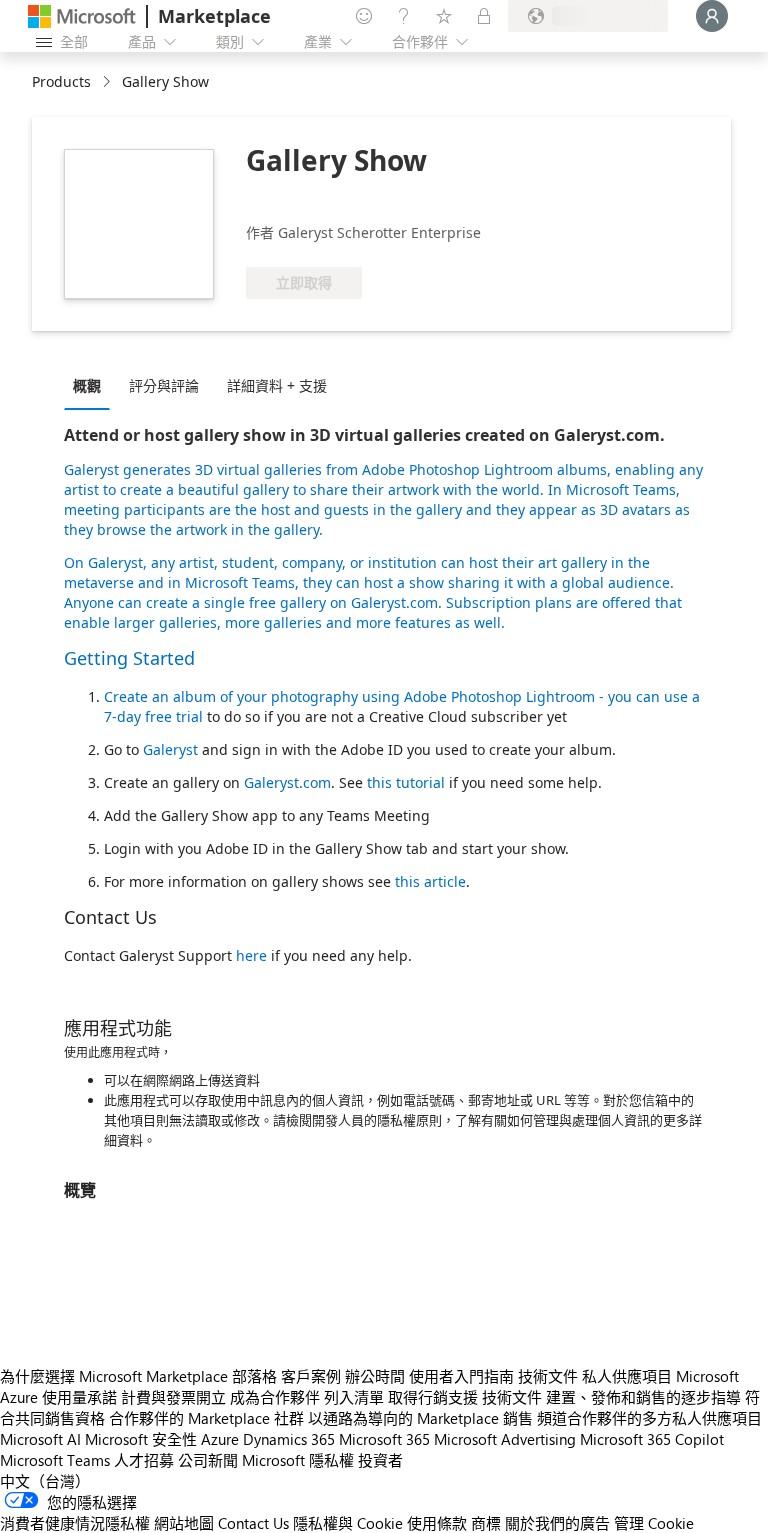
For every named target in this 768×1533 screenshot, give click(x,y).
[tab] (92, 385)
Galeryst (91, 469)
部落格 (254, 1376)
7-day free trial (153, 716)
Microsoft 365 (384, 1439)
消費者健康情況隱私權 (75, 1523)
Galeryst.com (287, 782)
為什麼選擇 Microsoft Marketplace (114, 1376)
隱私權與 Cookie (348, 1523)
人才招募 (144, 1460)
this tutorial (408, 782)
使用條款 (437, 1523)
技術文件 (548, 1376)
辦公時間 (375, 1376)
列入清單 (354, 1397)
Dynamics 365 (289, 1439)
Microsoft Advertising (505, 1439)
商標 (486, 1523)
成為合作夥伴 (275, 1397)
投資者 (380, 1460)
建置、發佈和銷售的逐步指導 (643, 1397)
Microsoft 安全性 (141, 1439)
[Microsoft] (82, 16)
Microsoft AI (40, 1439)
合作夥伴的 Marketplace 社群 (206, 1418)
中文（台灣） (45, 1481)
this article (430, 881)
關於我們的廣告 (557, 1523)
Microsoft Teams (55, 1460)
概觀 (87, 385)
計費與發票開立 (173, 1397)
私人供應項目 (627, 1376)
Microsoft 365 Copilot (652, 1439)
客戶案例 (311, 1376)
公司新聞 (208, 1460)
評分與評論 (164, 385)
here (251, 955)
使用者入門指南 (461, 1376)
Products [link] (61, 81)
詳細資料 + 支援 (277, 385)
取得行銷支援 (433, 1397)
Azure (220, 1439)
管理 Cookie (654, 1523)
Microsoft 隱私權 (298, 1460)
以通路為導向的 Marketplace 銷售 (420, 1418)
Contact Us (253, 1523)
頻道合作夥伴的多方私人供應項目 (649, 1418)
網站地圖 (184, 1523)
